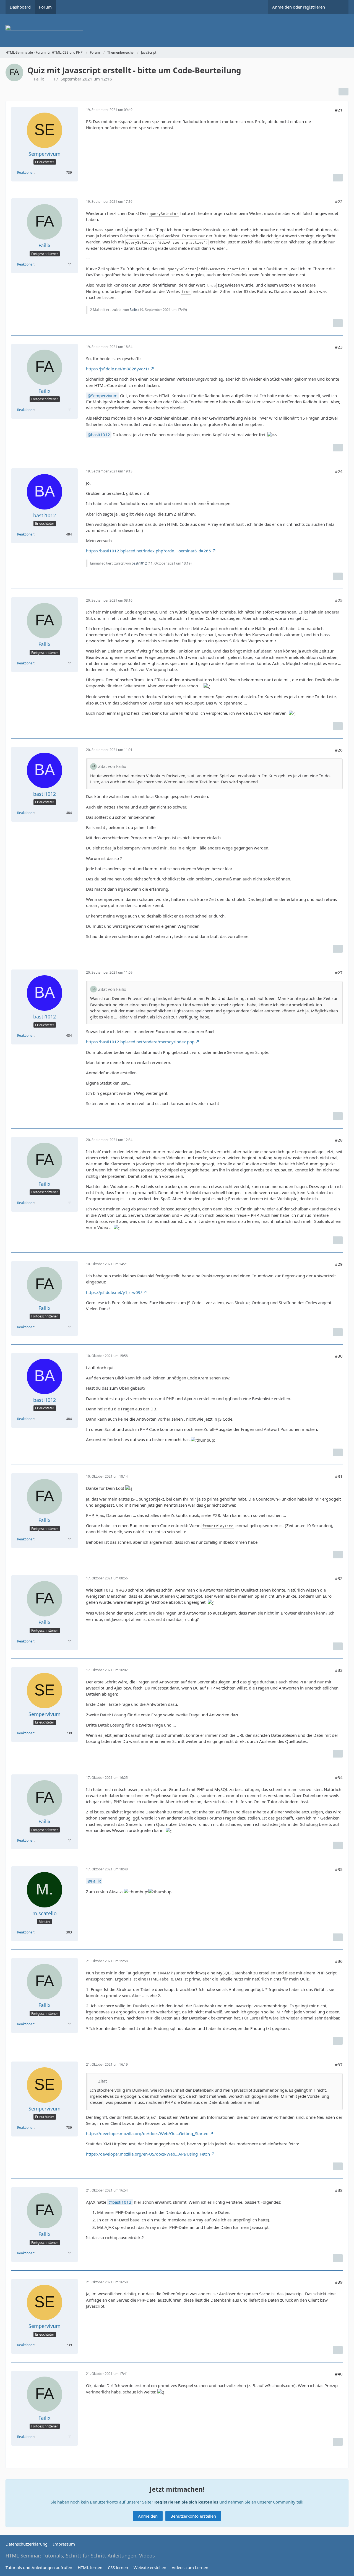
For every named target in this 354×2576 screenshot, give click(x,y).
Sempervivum (104, 396)
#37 (339, 2065)
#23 (339, 347)
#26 (339, 750)
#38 (339, 2190)
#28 (339, 1140)
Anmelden (148, 2516)
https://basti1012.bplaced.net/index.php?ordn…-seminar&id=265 (149, 551)
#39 (339, 2282)
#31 (339, 1476)
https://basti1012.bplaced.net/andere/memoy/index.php (140, 1042)
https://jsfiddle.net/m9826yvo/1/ (118, 369)
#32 (339, 1578)
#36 (339, 1961)
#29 (339, 1264)
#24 (339, 471)
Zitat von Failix (112, 766)
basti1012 (101, 435)
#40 (339, 2374)
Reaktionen (26, 172)
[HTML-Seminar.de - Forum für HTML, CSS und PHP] (177, 30)
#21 (339, 110)
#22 (339, 201)
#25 (339, 600)
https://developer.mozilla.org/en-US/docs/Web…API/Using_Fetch (148, 2154)
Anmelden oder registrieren (299, 7)
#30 (339, 1356)
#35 (339, 1869)
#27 (339, 973)
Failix (134, 310)
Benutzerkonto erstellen (193, 2516)
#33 (339, 1670)
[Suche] (339, 7)
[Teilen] (343, 92)
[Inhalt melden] (338, 178)
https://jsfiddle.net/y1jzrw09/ (114, 1292)
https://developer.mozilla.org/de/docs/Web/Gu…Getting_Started (147, 2133)
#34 (339, 1777)
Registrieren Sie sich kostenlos (186, 2502)
